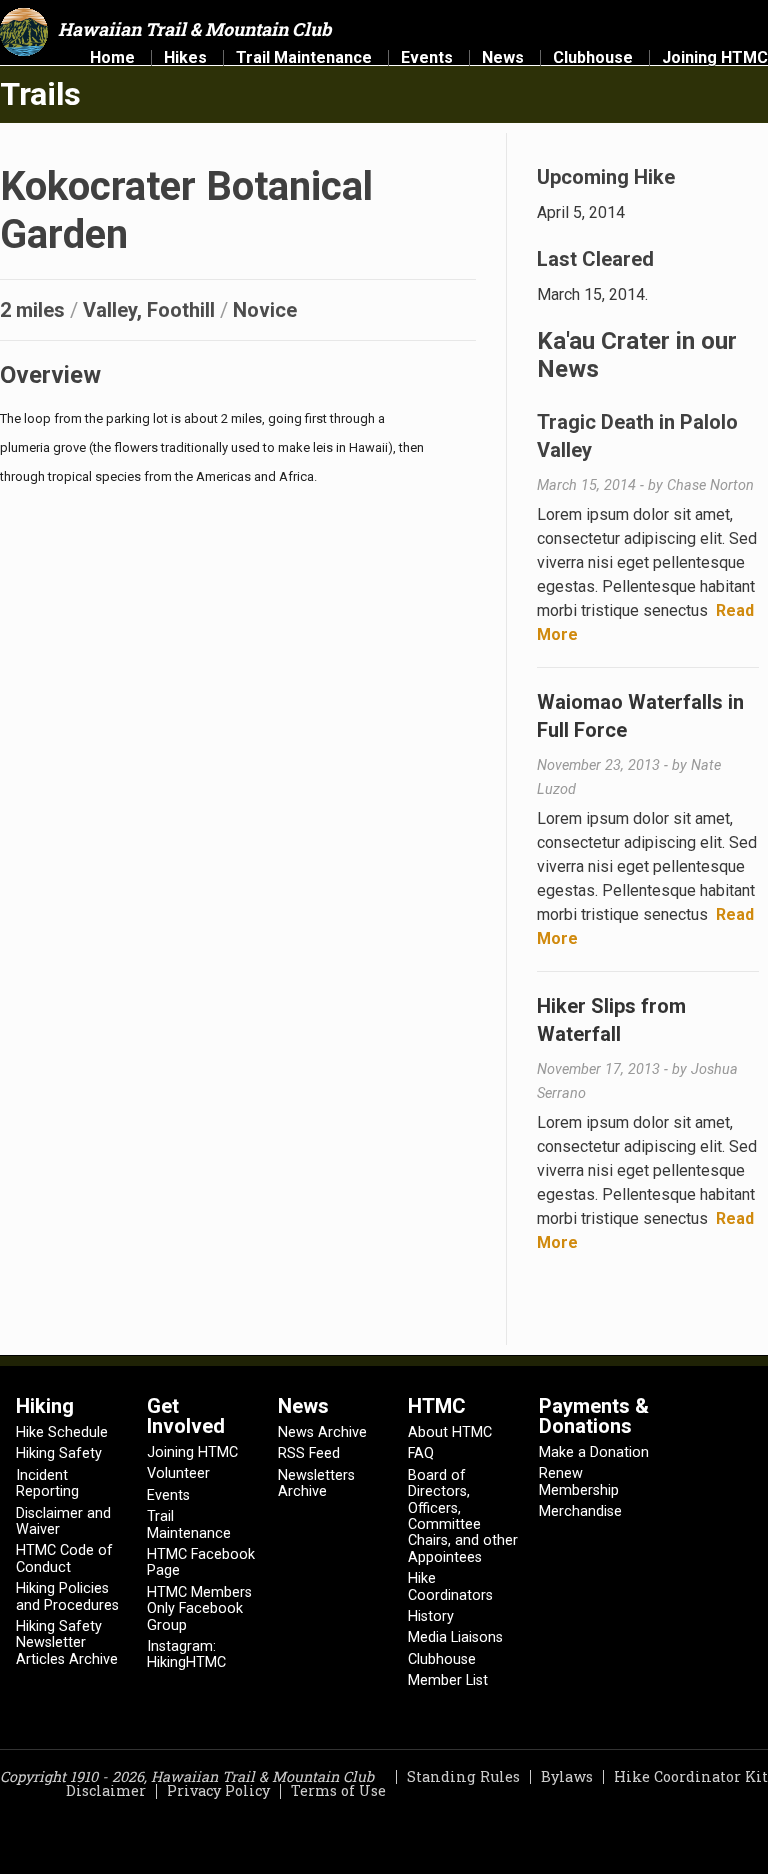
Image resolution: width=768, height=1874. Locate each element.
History (431, 1616)
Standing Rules (463, 1776)
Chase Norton (710, 485)
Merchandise (580, 1511)
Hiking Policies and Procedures (67, 1596)
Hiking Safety (59, 1453)
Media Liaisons (455, 1637)
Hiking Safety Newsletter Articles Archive (67, 1643)
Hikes (185, 58)
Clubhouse (593, 58)
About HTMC (450, 1432)
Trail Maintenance (304, 58)
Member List (448, 1680)
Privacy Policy (218, 1790)
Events (427, 58)
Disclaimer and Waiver (63, 1521)
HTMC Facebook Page (201, 1562)
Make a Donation (594, 1452)
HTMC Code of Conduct (64, 1558)
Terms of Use (338, 1790)
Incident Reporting (47, 1483)
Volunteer (178, 1473)
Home (112, 58)
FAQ (421, 1453)
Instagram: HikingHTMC (186, 1654)
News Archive (322, 1432)
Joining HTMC (715, 58)
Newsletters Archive (316, 1483)
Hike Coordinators (450, 1586)
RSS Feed (309, 1453)
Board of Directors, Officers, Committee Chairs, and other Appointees (463, 1516)
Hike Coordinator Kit (691, 1776)
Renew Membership (579, 1481)
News (503, 58)
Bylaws (567, 1776)
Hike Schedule (62, 1432)
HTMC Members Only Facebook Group (199, 1609)
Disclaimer (106, 1790)
